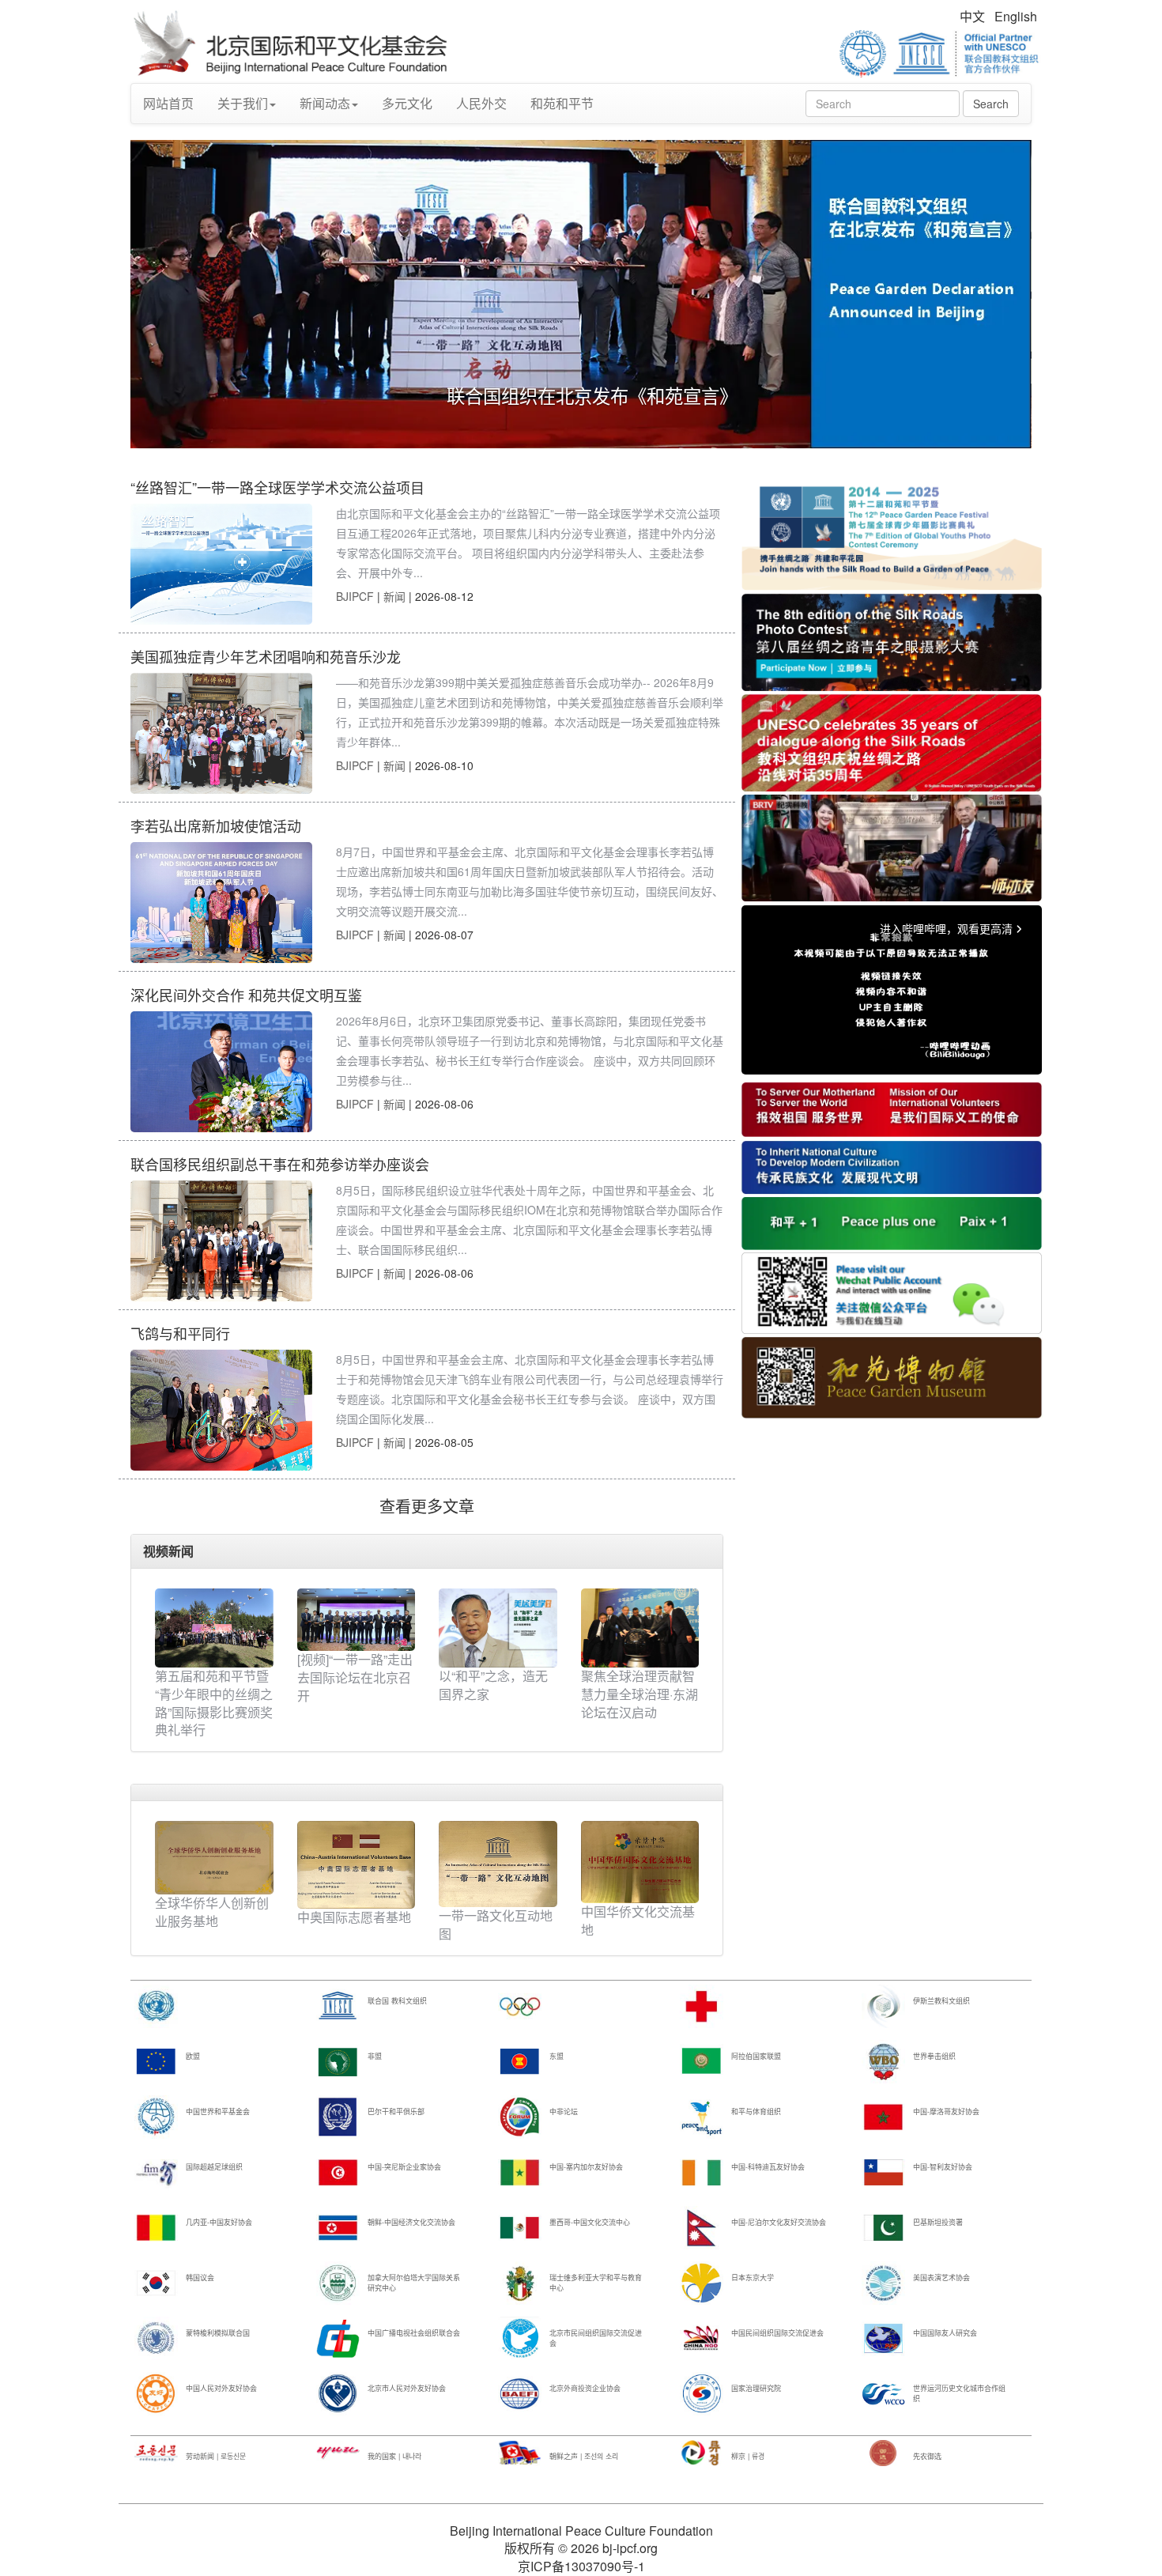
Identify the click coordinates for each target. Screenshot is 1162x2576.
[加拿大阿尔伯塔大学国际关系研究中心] (338, 2282)
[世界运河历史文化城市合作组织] (883, 2393)
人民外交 (481, 103)
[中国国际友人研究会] (883, 2338)
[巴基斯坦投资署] (883, 2227)
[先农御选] (883, 2452)
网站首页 (168, 103)
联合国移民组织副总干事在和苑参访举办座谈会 (280, 1164)
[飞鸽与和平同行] (221, 1410)
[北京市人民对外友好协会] (338, 2393)
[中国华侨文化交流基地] (640, 1860)
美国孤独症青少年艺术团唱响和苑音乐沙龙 (266, 656)
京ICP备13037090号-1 (581, 2566)
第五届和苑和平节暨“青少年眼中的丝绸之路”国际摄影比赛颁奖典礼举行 (214, 1703)
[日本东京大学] (702, 2282)
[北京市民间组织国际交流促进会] (520, 2338)
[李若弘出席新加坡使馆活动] (221, 903)
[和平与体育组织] (702, 2116)
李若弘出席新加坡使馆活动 (216, 825)
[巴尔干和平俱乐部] (338, 2116)
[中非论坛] (520, 2116)
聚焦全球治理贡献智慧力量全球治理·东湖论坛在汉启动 (639, 1694)
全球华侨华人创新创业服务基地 (212, 1912)
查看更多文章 (427, 1506)
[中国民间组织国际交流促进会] (702, 2338)
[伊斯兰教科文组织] (883, 2006)
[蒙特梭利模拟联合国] (156, 2338)
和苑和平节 (562, 103)
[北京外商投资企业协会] (520, 2393)
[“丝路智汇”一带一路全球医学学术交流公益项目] (221, 564)
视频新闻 (168, 1551)
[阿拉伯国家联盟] (702, 2061)
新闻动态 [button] (325, 103)
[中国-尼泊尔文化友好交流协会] (702, 2227)
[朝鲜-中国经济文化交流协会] (338, 2227)
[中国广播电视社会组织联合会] (338, 2338)
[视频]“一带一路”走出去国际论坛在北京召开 (355, 1677)
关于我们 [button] (243, 103)
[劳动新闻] (156, 2452)
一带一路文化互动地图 (496, 1924)
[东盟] (520, 2061)
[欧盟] (156, 2061)
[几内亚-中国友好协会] (156, 2227)
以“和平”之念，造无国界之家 (493, 1685)
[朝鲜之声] (520, 2452)
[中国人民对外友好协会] (156, 2393)
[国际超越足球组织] (156, 2172)
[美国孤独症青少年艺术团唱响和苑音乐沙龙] (221, 733)
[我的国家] (338, 2452)
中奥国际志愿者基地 (354, 1917)
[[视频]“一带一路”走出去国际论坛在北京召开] (357, 1620)
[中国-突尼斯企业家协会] (338, 2172)
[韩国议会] (156, 2282)
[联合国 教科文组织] (338, 2006)
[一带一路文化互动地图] (498, 1862)
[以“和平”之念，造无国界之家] (498, 1628)
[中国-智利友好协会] (883, 2172)
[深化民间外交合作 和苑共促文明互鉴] (221, 1072)
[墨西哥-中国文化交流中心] (520, 2227)
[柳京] (702, 2452)
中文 (972, 16)
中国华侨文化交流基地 (638, 1921)
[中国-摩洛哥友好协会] (883, 2116)
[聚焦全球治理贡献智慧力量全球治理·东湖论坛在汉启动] (640, 1628)
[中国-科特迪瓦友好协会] (702, 2172)
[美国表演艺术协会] (883, 2282)
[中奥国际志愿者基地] (357, 1863)
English (1016, 16)
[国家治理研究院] (702, 2393)
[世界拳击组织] (883, 2061)
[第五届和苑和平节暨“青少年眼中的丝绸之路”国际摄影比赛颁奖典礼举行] (214, 1628)
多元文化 (407, 103)
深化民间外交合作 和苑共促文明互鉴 (246, 995)
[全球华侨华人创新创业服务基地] (214, 1856)
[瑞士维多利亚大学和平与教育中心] (520, 2282)
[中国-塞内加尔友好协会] (520, 2172)
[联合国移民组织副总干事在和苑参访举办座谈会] (221, 1241)
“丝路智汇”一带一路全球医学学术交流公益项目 (277, 487)
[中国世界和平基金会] (156, 2116)
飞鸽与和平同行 (180, 1333)
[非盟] (338, 2061)
